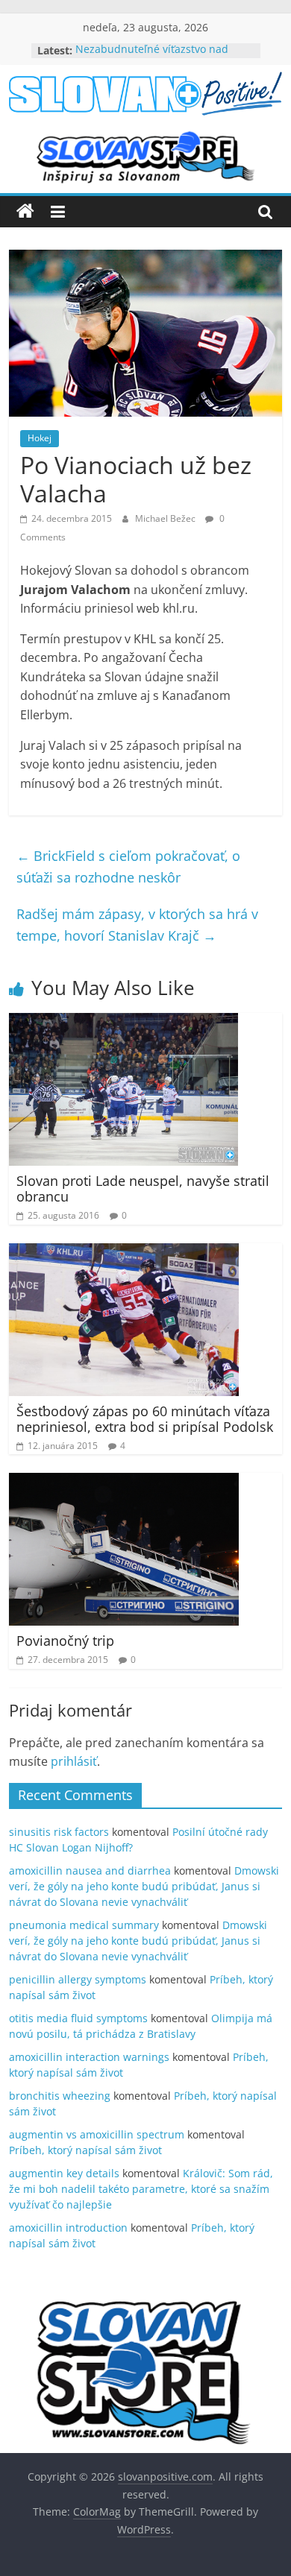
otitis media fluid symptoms (78, 2018)
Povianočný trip (65, 1641)
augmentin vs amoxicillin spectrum (97, 2134)
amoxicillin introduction (68, 2228)
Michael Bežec (166, 518)
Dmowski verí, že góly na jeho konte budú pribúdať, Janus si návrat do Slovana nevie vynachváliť (144, 1886)
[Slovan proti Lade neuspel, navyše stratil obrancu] (123, 1022)
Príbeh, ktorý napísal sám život (85, 2150)
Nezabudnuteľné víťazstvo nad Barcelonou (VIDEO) (152, 58)
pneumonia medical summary (84, 1925)
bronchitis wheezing (60, 2096)
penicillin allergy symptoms (78, 1979)
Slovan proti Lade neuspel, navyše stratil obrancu (143, 1189)
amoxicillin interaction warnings (89, 2057)
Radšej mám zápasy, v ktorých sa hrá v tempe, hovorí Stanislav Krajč (137, 925)
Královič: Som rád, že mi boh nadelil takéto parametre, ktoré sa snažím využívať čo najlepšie (141, 2189)
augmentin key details (64, 2173)
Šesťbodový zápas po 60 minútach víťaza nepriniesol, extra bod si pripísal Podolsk (145, 1419)
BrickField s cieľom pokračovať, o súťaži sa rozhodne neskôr (128, 866)
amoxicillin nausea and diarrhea (90, 1871)
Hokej (40, 438)
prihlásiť (74, 1761)
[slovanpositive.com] (25, 212)
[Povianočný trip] (124, 1482)
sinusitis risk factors (59, 1832)
